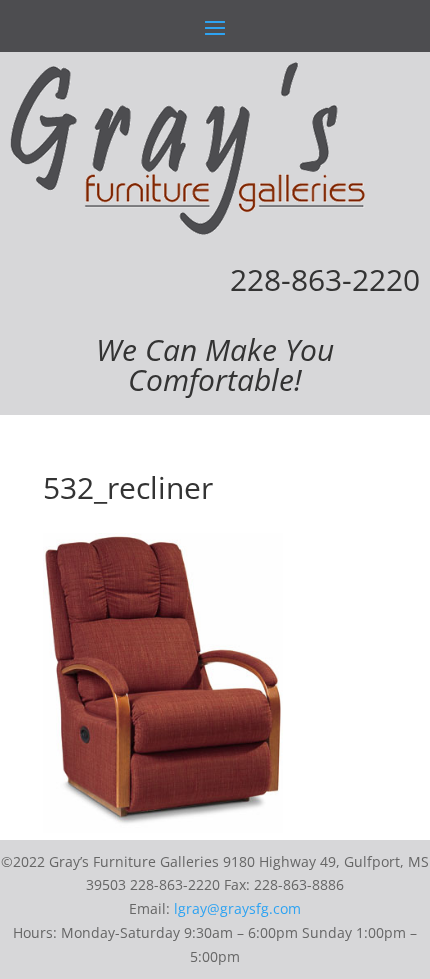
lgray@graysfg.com (237, 908)
